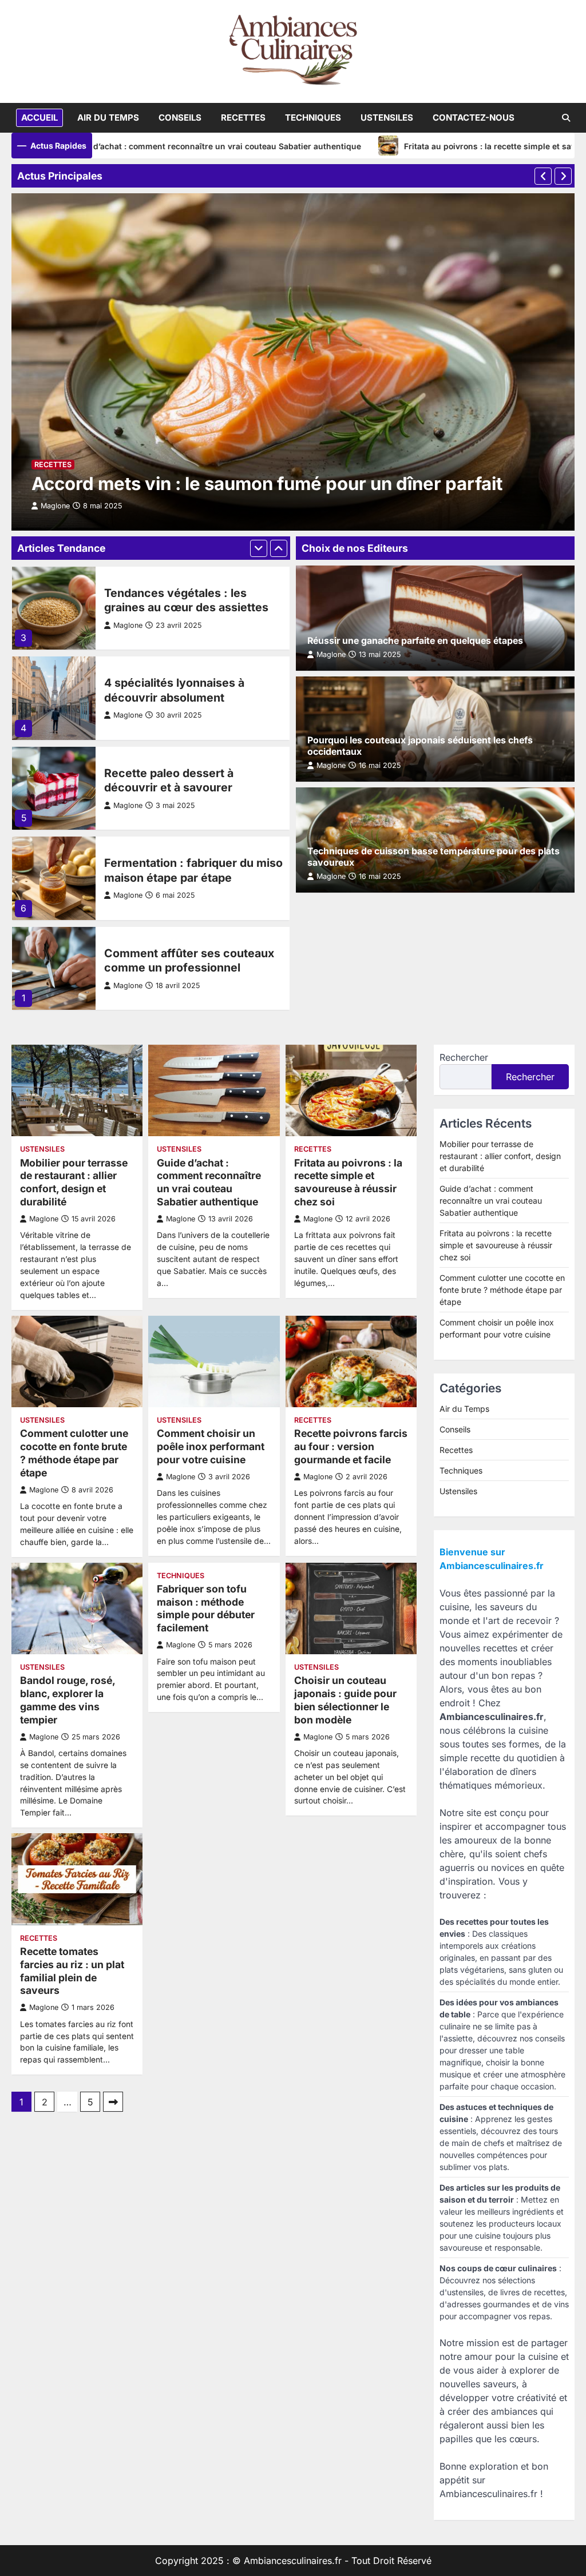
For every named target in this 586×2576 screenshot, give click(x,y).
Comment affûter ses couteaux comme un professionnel (189, 960)
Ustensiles (387, 118)
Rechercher (464, 1057)
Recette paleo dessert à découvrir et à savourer (169, 780)
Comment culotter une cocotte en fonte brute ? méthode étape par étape (74, 1453)
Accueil (39, 118)
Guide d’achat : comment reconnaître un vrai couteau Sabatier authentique (146, 146)
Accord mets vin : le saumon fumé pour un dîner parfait (267, 484)
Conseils (180, 118)
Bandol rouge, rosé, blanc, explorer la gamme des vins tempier (68, 1700)
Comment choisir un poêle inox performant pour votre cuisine (211, 1446)
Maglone (128, 625)
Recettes (243, 118)
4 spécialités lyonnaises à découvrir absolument (174, 690)
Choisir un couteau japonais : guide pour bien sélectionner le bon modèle (345, 1700)
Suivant (113, 2102)
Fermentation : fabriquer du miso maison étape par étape (193, 870)
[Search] (566, 118)
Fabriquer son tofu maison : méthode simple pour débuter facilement (206, 1608)
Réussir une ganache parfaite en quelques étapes (415, 641)
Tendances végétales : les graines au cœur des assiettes (186, 600)
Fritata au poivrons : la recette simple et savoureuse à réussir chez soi (348, 1183)
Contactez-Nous (474, 118)
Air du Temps (108, 118)
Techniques (313, 118)
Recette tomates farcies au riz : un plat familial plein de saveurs (72, 1971)
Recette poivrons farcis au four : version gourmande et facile (351, 1446)
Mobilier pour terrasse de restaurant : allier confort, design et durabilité (74, 1183)
